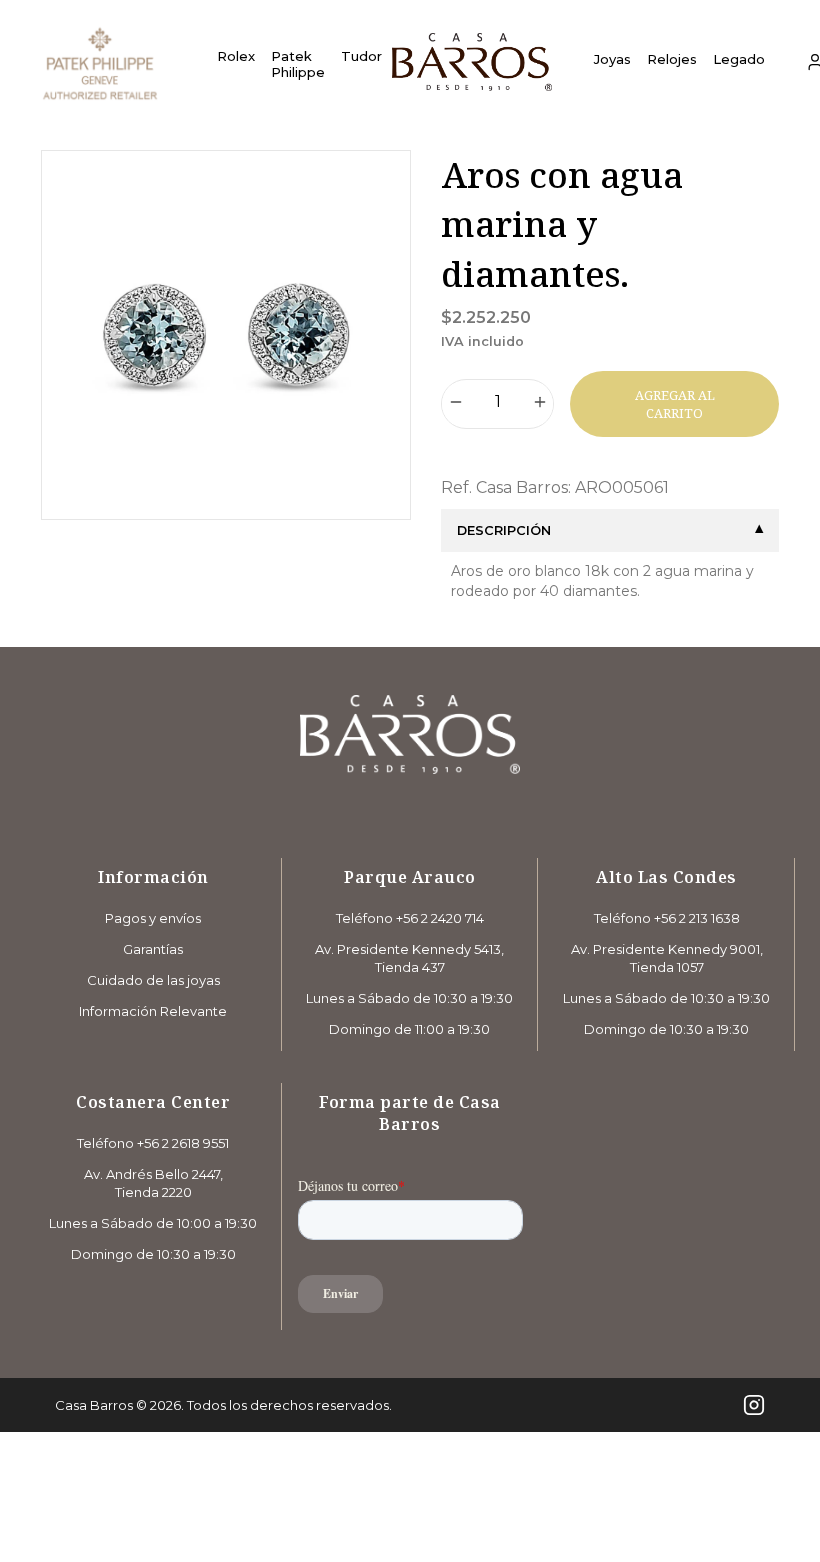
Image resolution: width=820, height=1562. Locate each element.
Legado (739, 59)
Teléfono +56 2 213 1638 (667, 918)
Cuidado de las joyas (153, 980)
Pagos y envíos (153, 918)
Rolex (236, 56)
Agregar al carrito (675, 404)
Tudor (361, 56)
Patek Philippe (298, 64)
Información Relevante (153, 1011)
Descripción (504, 530)
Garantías (153, 949)
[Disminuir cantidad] (456, 404)
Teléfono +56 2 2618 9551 (153, 1143)
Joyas (612, 59)
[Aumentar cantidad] (540, 404)
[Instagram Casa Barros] (754, 1405)
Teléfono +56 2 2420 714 (410, 918)
